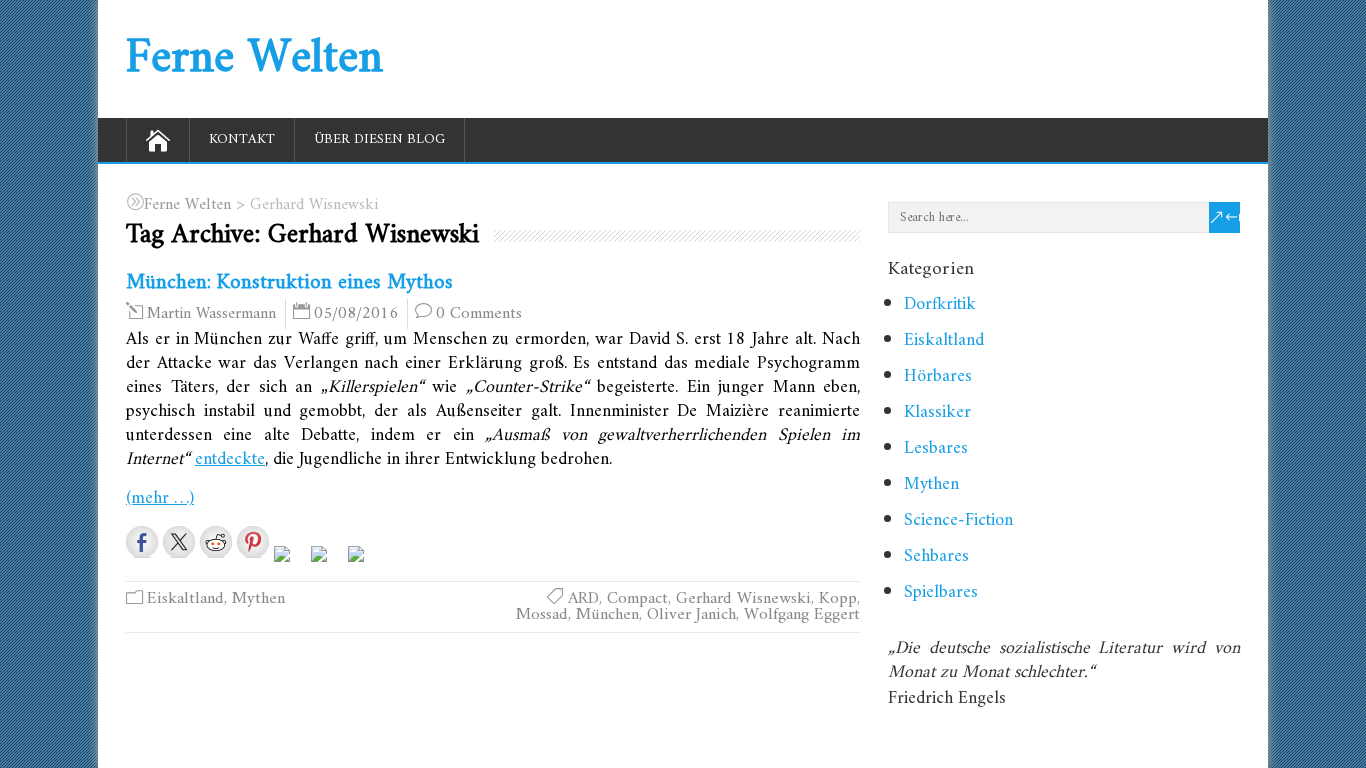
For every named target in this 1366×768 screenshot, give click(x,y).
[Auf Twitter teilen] (179, 542)
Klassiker (937, 412)
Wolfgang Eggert (802, 615)
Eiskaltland (185, 599)
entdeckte (230, 459)
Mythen (258, 599)
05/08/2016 (356, 314)
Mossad (542, 615)
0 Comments (479, 314)
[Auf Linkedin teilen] (290, 562)
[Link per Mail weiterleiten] (364, 562)
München (607, 615)
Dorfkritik (940, 304)
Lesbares (936, 448)
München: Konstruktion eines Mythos (289, 282)
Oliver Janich (691, 615)
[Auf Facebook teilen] (142, 542)
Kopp (838, 599)
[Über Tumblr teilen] (327, 562)
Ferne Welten (254, 59)
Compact (637, 599)
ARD (583, 599)
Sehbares (936, 556)
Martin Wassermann (211, 314)
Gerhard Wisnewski (743, 599)
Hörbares (938, 376)
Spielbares (941, 592)
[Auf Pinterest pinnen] (253, 542)
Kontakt (242, 139)
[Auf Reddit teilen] (216, 542)
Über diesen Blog (379, 139)
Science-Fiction (958, 520)
